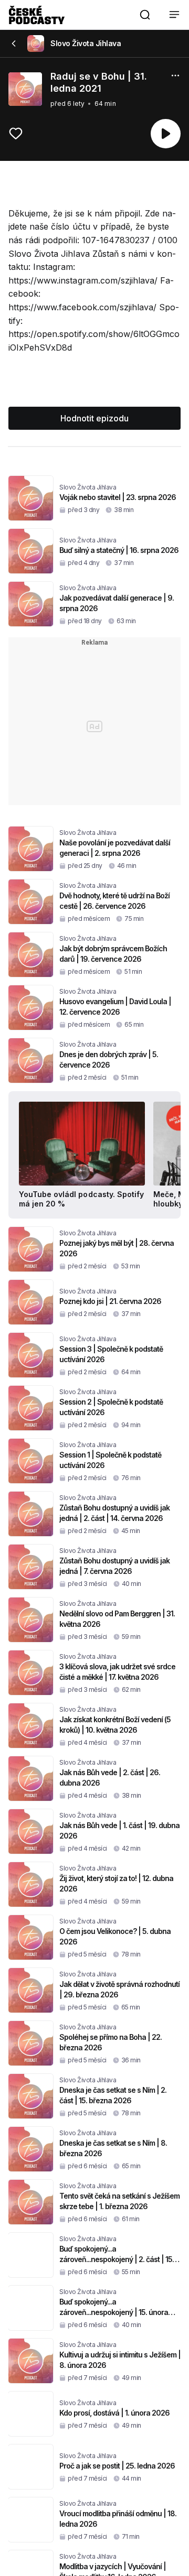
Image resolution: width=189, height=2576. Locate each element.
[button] (145, 15)
